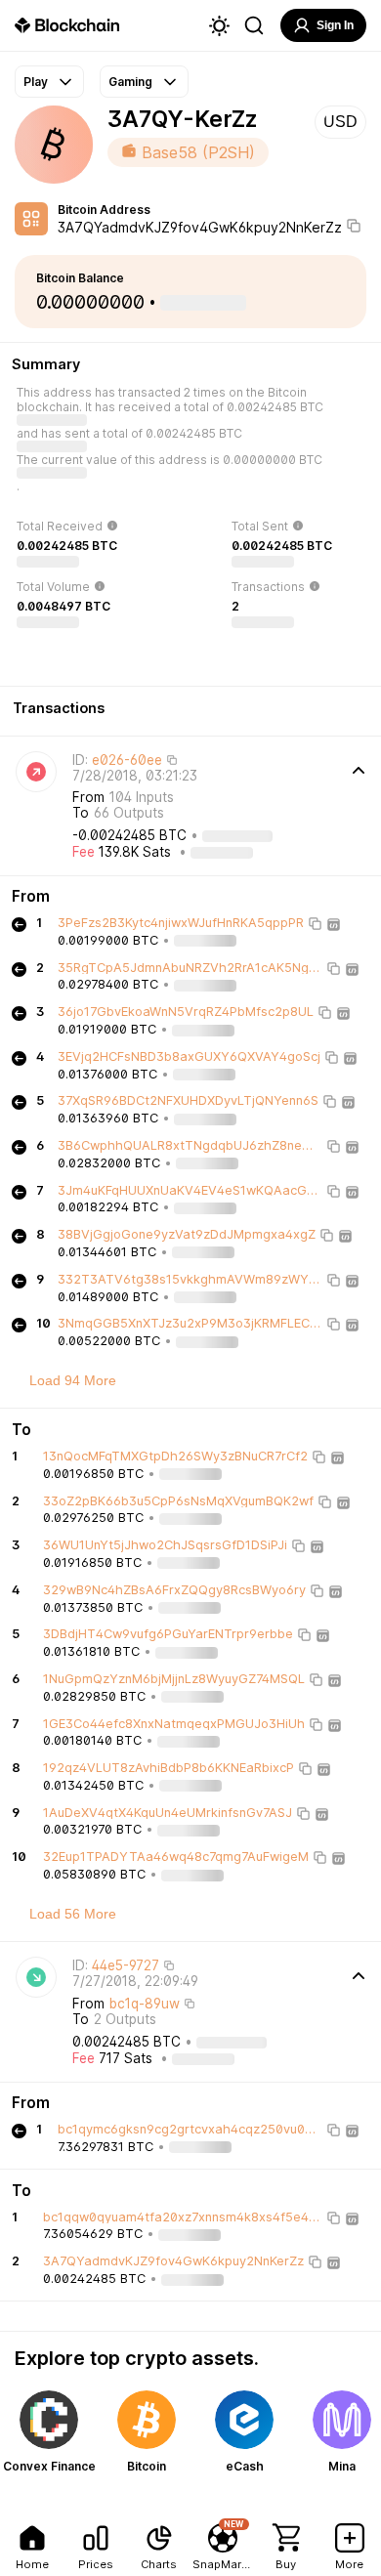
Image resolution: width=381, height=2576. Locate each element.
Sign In (335, 25)
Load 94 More (73, 1380)
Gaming (130, 82)
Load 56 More (73, 1914)
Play (36, 82)
